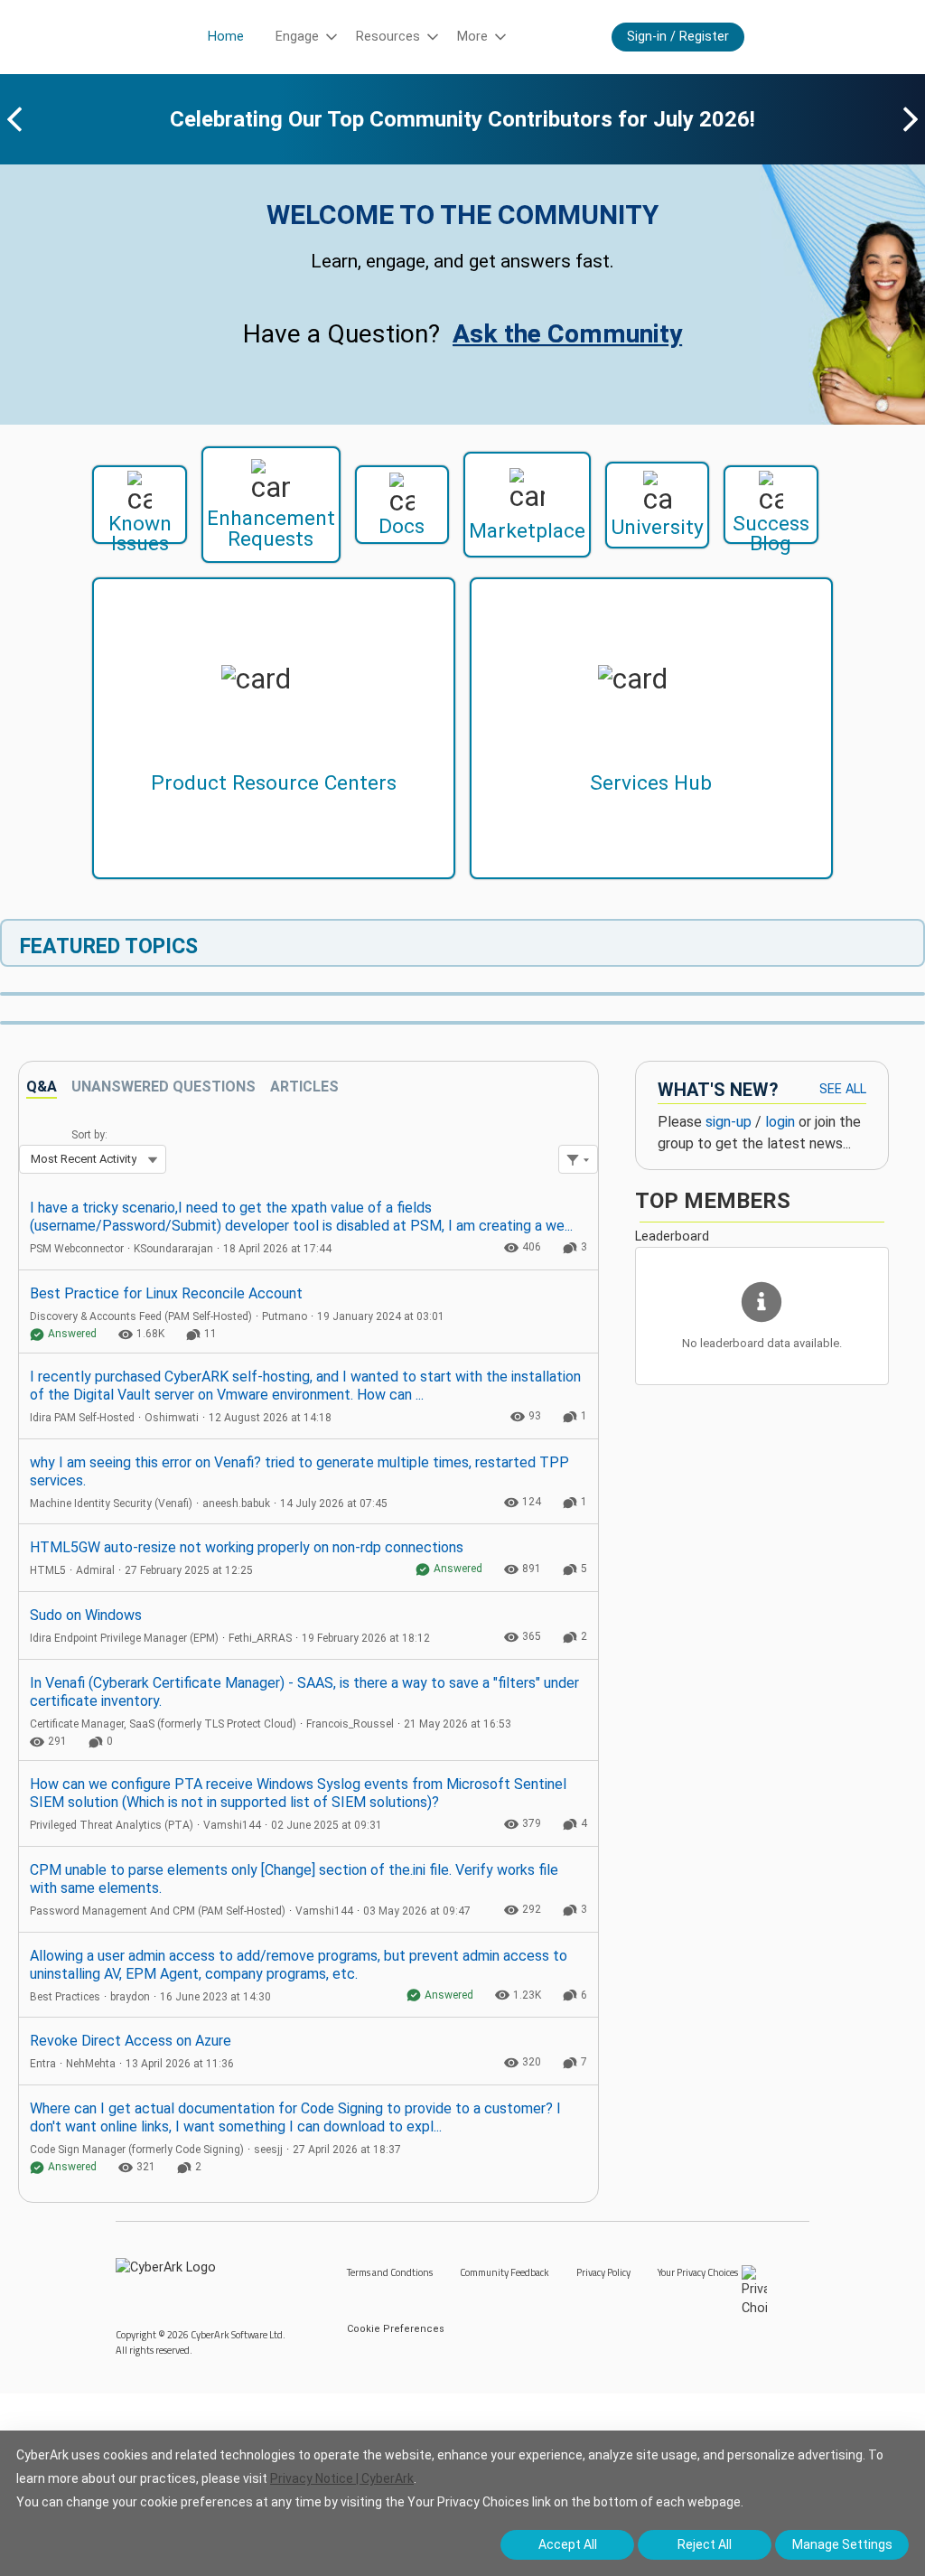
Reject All (705, 2544)
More (472, 37)
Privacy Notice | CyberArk (342, 2478)
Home (226, 37)
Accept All (568, 2544)
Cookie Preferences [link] (396, 2329)
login (780, 1122)
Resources (388, 37)
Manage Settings (842, 2544)
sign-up (729, 1122)
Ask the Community (567, 334)
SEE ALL (843, 1089)
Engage (297, 37)
